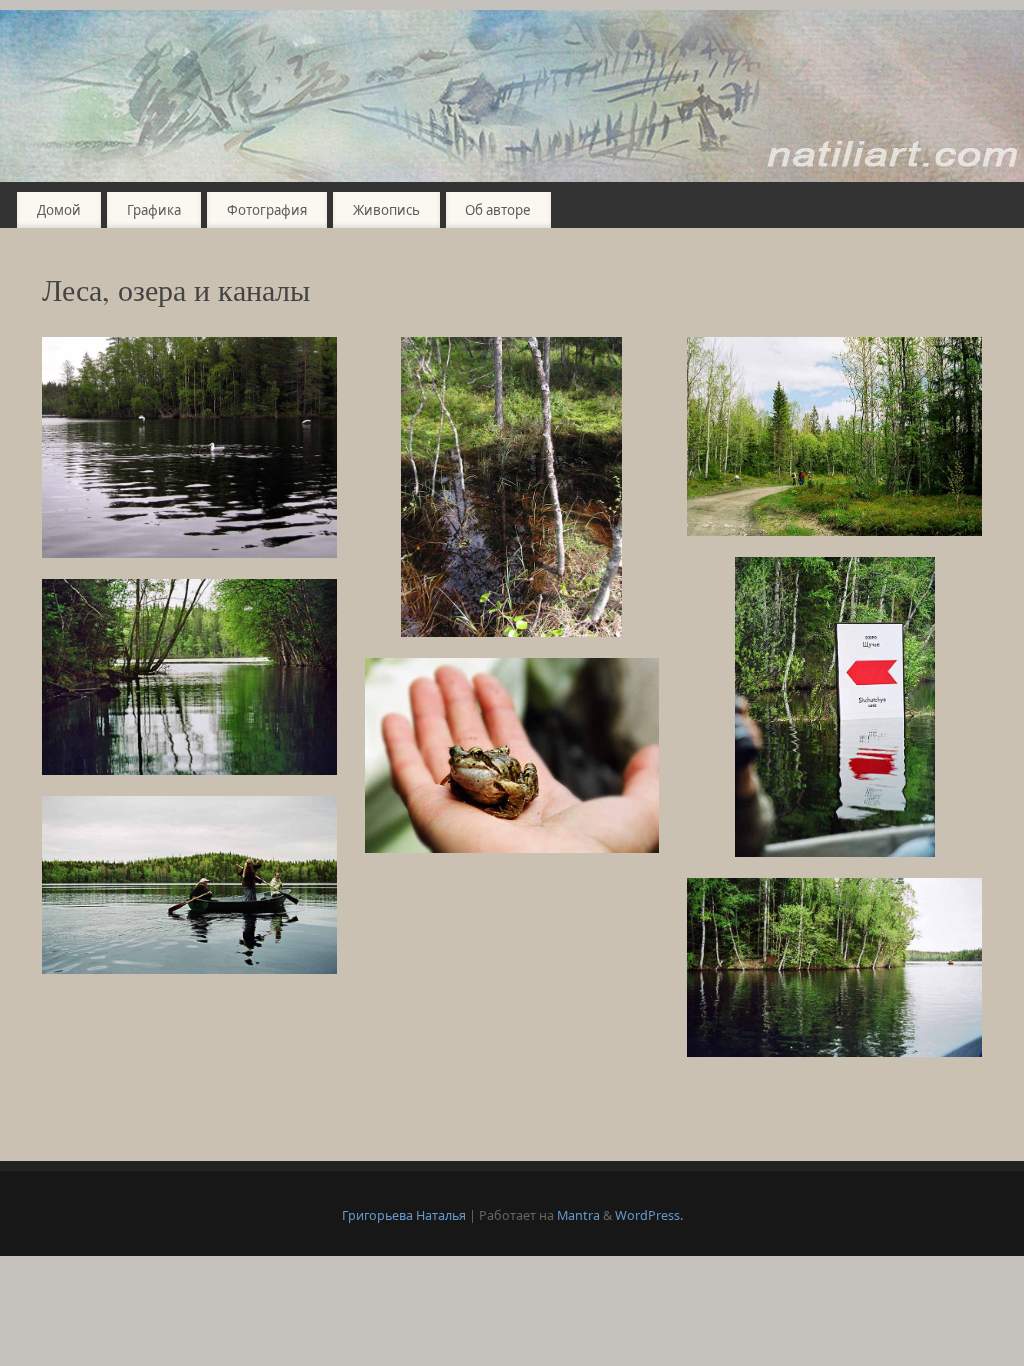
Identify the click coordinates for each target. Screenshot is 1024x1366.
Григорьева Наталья (404, 1215)
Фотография (267, 210)
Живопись (386, 210)
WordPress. (649, 1215)
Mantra (578, 1215)
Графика (154, 210)
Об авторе (498, 210)
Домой (59, 210)
